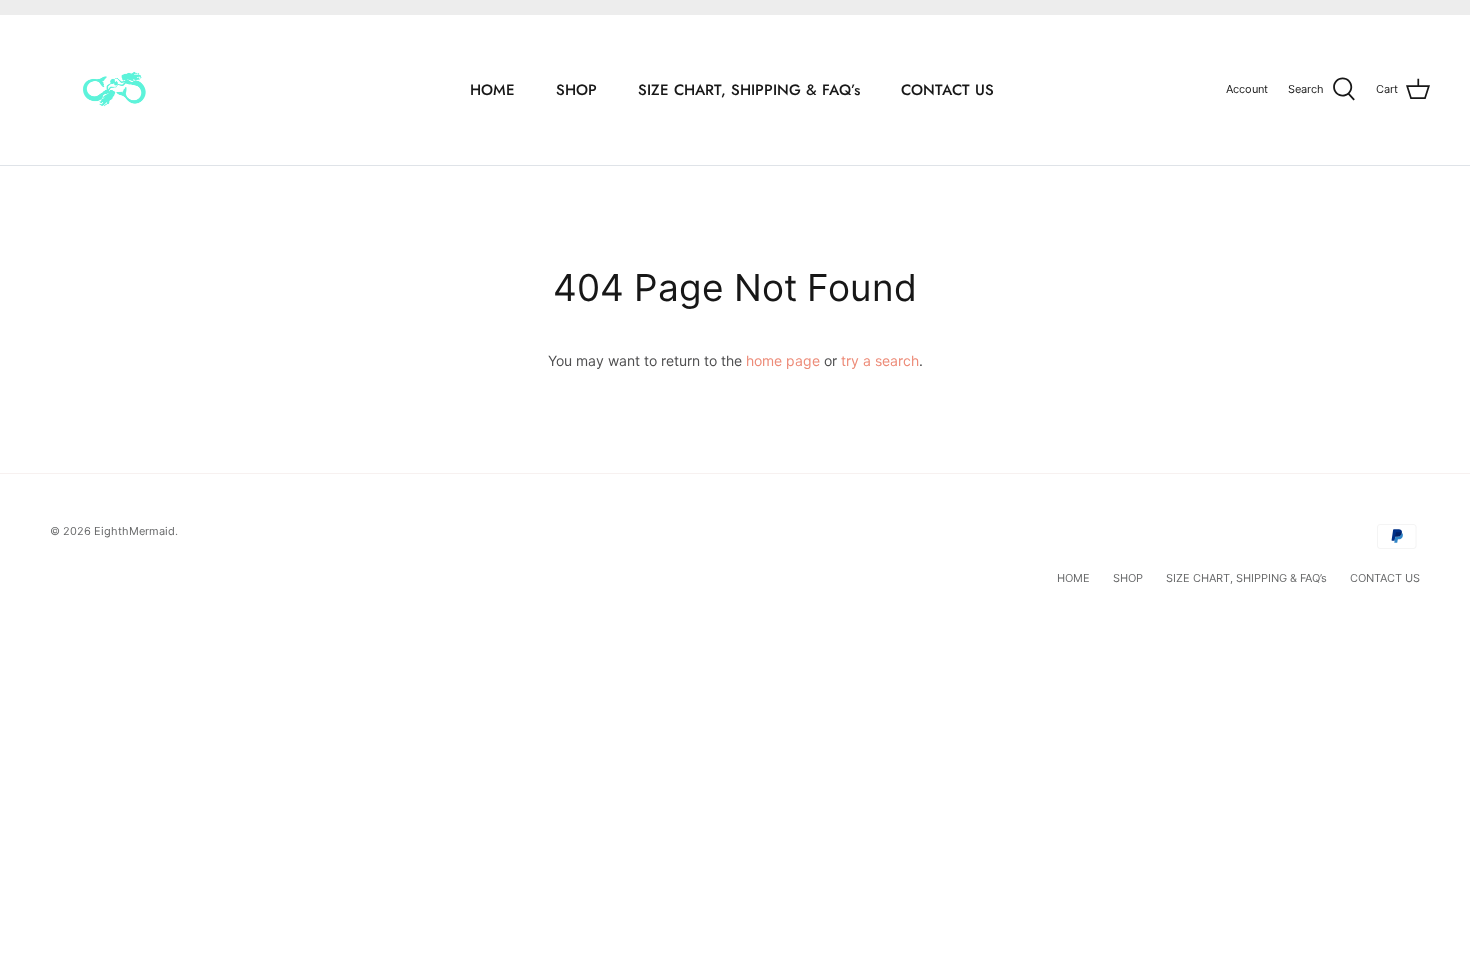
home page (783, 360)
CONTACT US (947, 90)
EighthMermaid (134, 531)
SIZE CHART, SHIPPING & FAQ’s (749, 90)
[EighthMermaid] (112, 90)
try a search (880, 360)
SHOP (576, 90)
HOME (492, 90)
